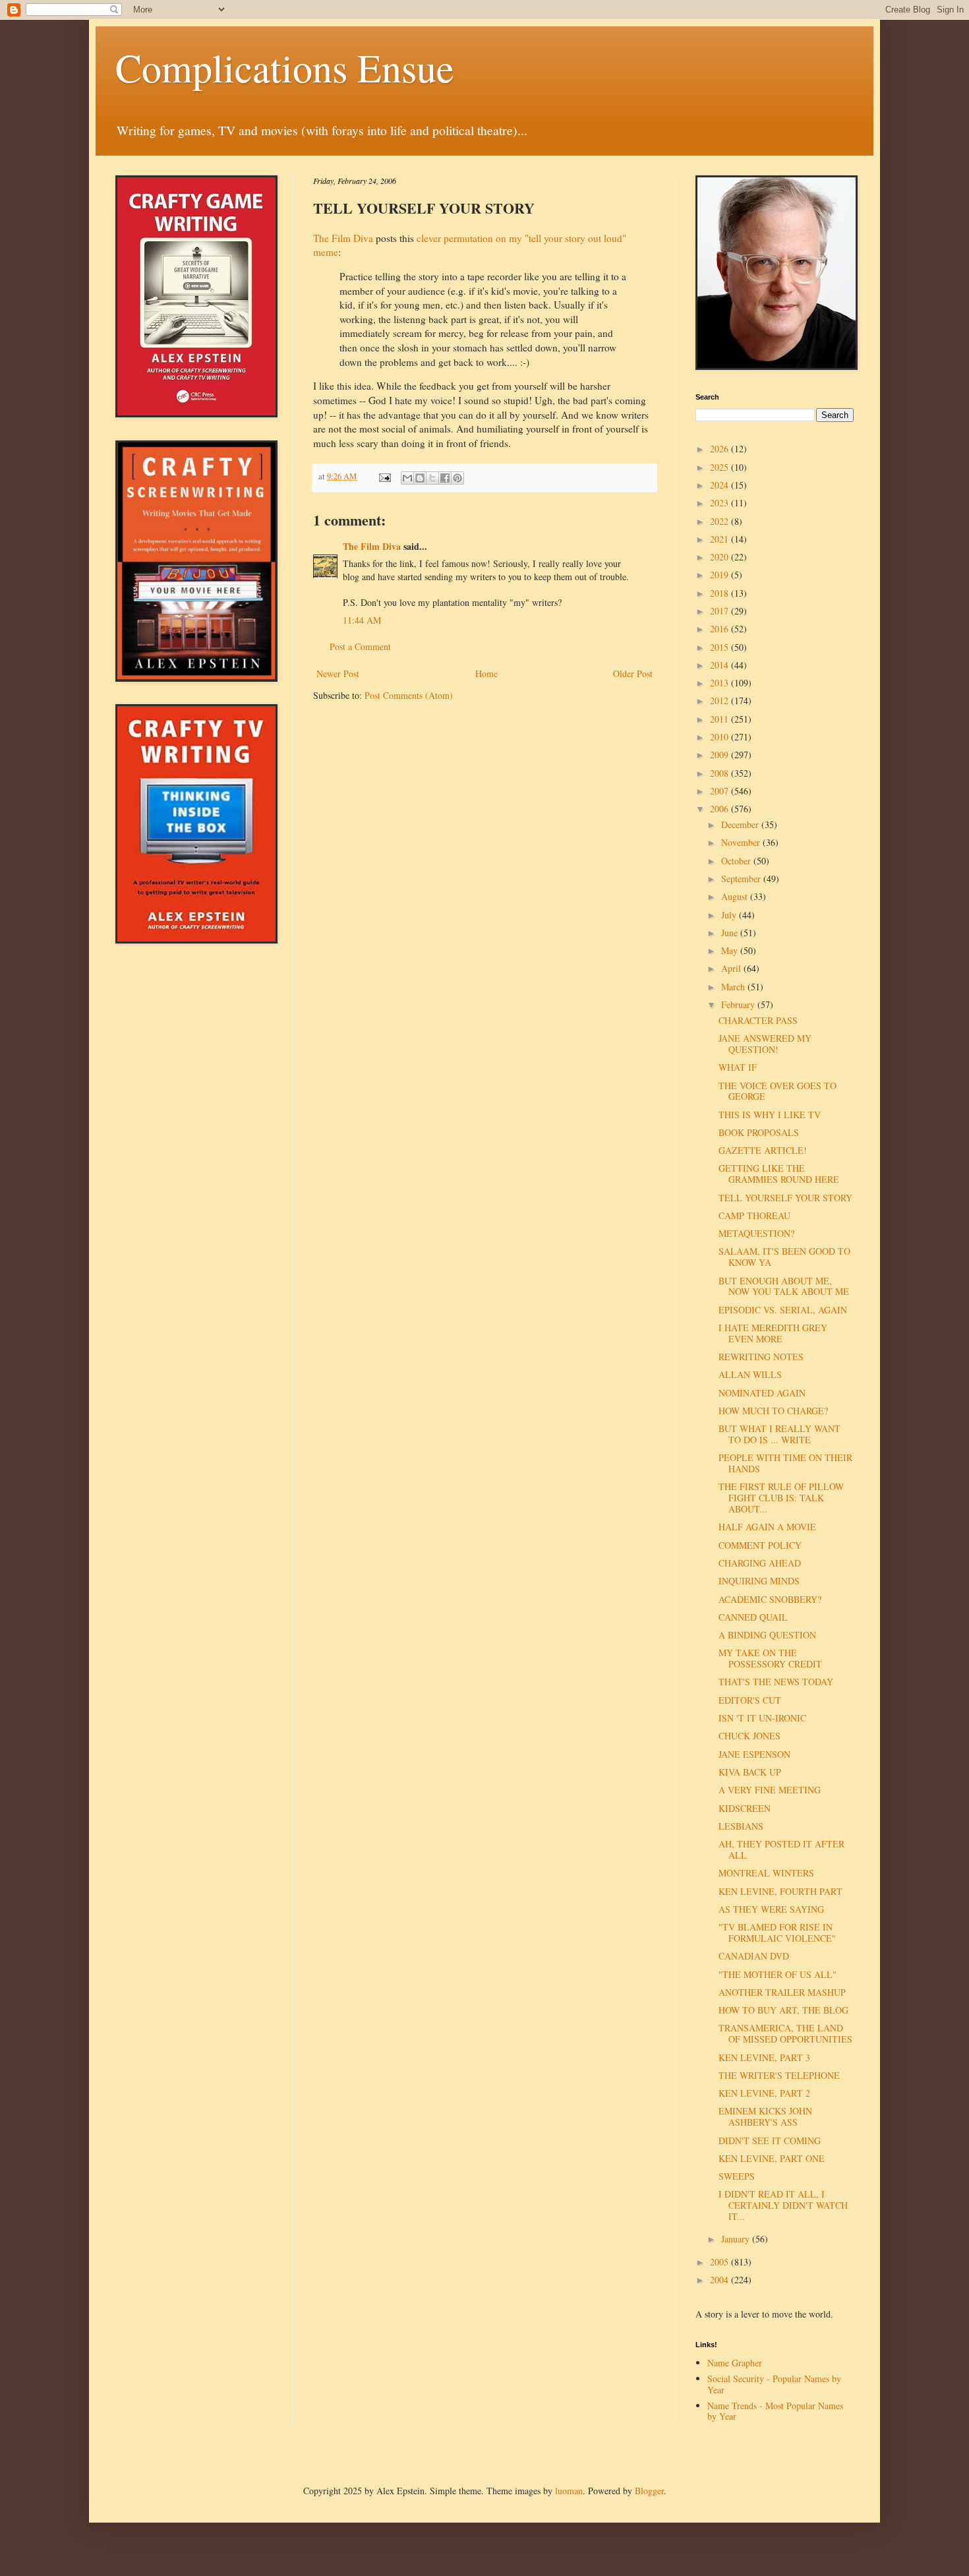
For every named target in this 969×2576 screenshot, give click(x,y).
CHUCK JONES (749, 1736)
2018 (720, 593)
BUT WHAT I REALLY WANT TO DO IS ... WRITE (779, 1434)
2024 (720, 485)
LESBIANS (741, 1826)
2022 (720, 521)
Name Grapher (735, 2363)
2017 (720, 611)
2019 (720, 575)
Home (486, 674)
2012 (720, 701)
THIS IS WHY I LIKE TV (770, 1115)
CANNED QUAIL (753, 1617)
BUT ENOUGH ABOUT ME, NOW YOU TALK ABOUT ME (784, 1286)
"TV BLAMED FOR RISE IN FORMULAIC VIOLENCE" (777, 1932)
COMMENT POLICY (760, 1545)
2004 (720, 2280)
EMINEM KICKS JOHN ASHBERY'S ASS (765, 2116)
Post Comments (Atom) (409, 695)
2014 (720, 665)
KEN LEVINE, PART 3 (764, 2057)
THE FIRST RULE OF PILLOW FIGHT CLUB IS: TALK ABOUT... (781, 1498)
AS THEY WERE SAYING (771, 1909)
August (736, 896)
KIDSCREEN (745, 1808)
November (742, 842)
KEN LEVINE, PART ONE (772, 2158)
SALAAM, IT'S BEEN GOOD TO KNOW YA (784, 1257)
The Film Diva (343, 238)
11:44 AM (362, 620)
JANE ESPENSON (754, 1754)
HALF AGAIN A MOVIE (767, 1527)
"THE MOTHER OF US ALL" (778, 1974)
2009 (720, 755)
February (739, 1004)
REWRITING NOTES (761, 1357)
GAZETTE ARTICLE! (763, 1150)
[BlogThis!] (420, 478)
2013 (720, 683)
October (737, 861)
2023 (720, 503)
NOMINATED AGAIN (762, 1393)
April (732, 968)
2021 (720, 539)
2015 (720, 647)
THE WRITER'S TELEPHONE (779, 2075)
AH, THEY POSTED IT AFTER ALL (781, 1849)
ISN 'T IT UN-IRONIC (762, 1718)
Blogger (649, 2491)
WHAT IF (738, 1067)
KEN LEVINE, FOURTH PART (780, 1891)
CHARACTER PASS (758, 1020)
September (742, 879)
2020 (720, 557)
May (731, 950)
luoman (569, 2491)
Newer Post (338, 674)
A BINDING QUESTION (767, 1635)
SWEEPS (737, 2176)
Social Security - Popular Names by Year (774, 2384)
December (741, 824)
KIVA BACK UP (750, 1772)
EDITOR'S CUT (750, 1700)
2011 (720, 719)
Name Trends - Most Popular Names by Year (775, 2411)
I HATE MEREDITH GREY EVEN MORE (773, 1333)
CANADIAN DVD (754, 1956)
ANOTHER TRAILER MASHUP (782, 1992)
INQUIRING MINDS (759, 1581)
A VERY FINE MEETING (770, 1790)
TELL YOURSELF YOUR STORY (785, 1198)
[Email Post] (384, 476)
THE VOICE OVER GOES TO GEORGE (778, 1091)
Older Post (633, 674)
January (737, 2239)
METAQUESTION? (756, 1233)
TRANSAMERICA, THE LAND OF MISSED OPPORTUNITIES (785, 2033)
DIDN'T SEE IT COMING (770, 2141)
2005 (720, 2262)
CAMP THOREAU (754, 1215)
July (730, 915)
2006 (720, 809)
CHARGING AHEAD (760, 1563)
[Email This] (407, 478)
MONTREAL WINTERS (766, 1873)
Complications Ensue (285, 67)
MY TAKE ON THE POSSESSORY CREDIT (770, 1658)
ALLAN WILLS (750, 1374)
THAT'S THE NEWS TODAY (776, 1682)
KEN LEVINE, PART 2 (764, 2093)
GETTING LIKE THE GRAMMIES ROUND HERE (779, 1174)
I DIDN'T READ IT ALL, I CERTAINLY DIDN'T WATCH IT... (783, 2205)
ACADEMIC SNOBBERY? (770, 1599)
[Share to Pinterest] (457, 478)
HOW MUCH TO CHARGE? (773, 1411)
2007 (720, 791)
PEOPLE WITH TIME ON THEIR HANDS (785, 1463)
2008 (720, 773)
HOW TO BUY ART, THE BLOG (783, 2010)
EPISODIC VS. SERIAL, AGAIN (783, 1310)
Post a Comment (360, 646)
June (731, 933)
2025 (720, 467)
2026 (720, 449)
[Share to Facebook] (445, 478)
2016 (720, 629)
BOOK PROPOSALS (759, 1132)
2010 (720, 737)
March (734, 987)
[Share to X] (432, 478)
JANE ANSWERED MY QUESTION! (765, 1044)
